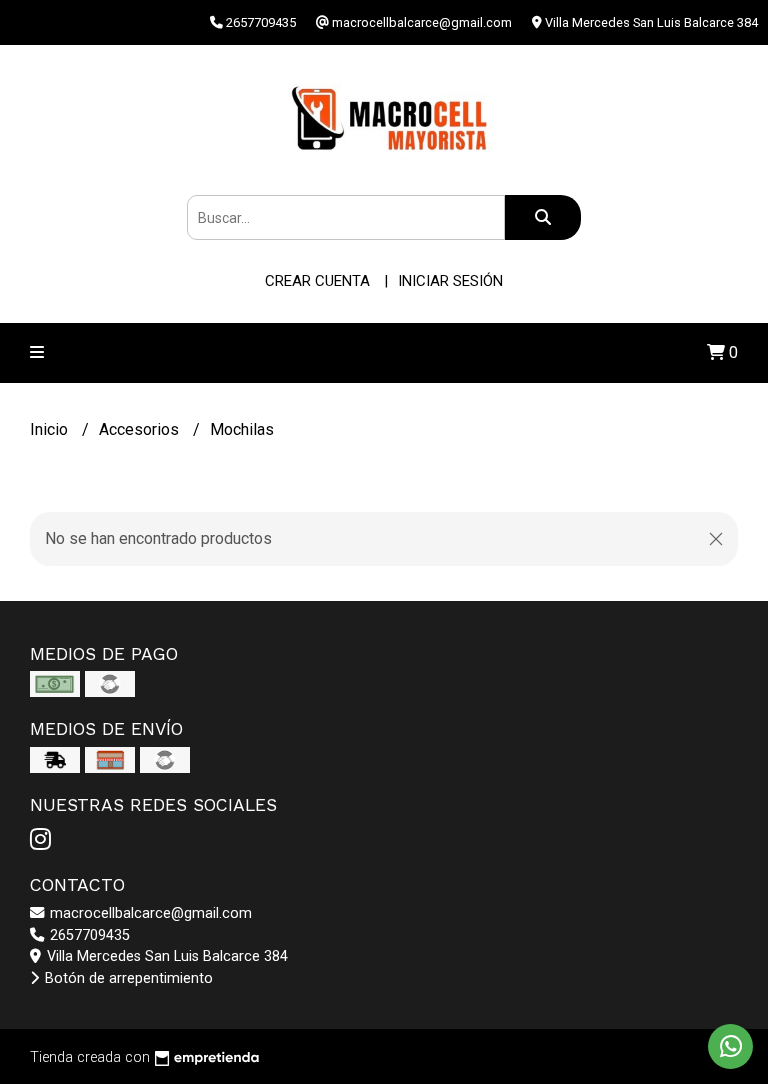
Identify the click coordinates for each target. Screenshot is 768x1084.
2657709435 (88, 935)
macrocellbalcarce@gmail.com (149, 913)
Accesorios (141, 429)
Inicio (51, 429)
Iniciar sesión (450, 281)
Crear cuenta (317, 281)
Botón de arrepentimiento (127, 978)
